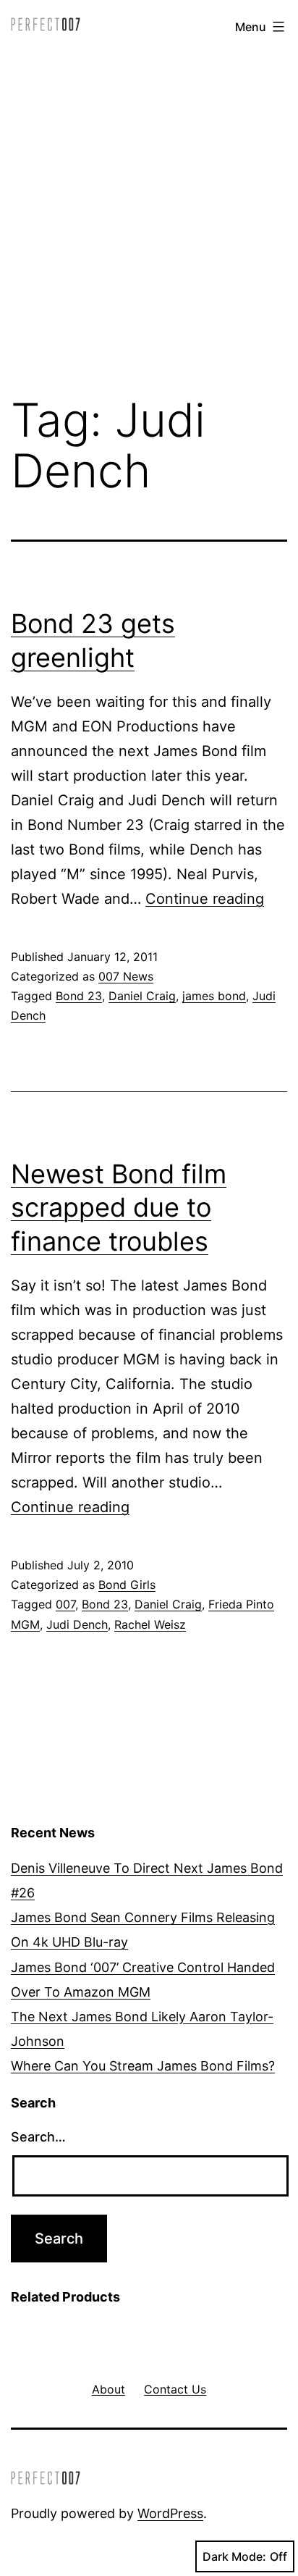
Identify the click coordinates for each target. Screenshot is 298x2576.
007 (65, 1604)
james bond (214, 996)
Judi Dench (77, 1624)
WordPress (170, 2513)
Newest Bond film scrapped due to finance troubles (119, 1208)
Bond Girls (127, 1585)
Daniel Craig (142, 996)
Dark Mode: (234, 2556)
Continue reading (205, 899)
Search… (38, 2137)
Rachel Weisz (150, 1624)
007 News (126, 976)
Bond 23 (79, 996)
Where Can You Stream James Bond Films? (143, 2066)
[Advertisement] (149, 217)
